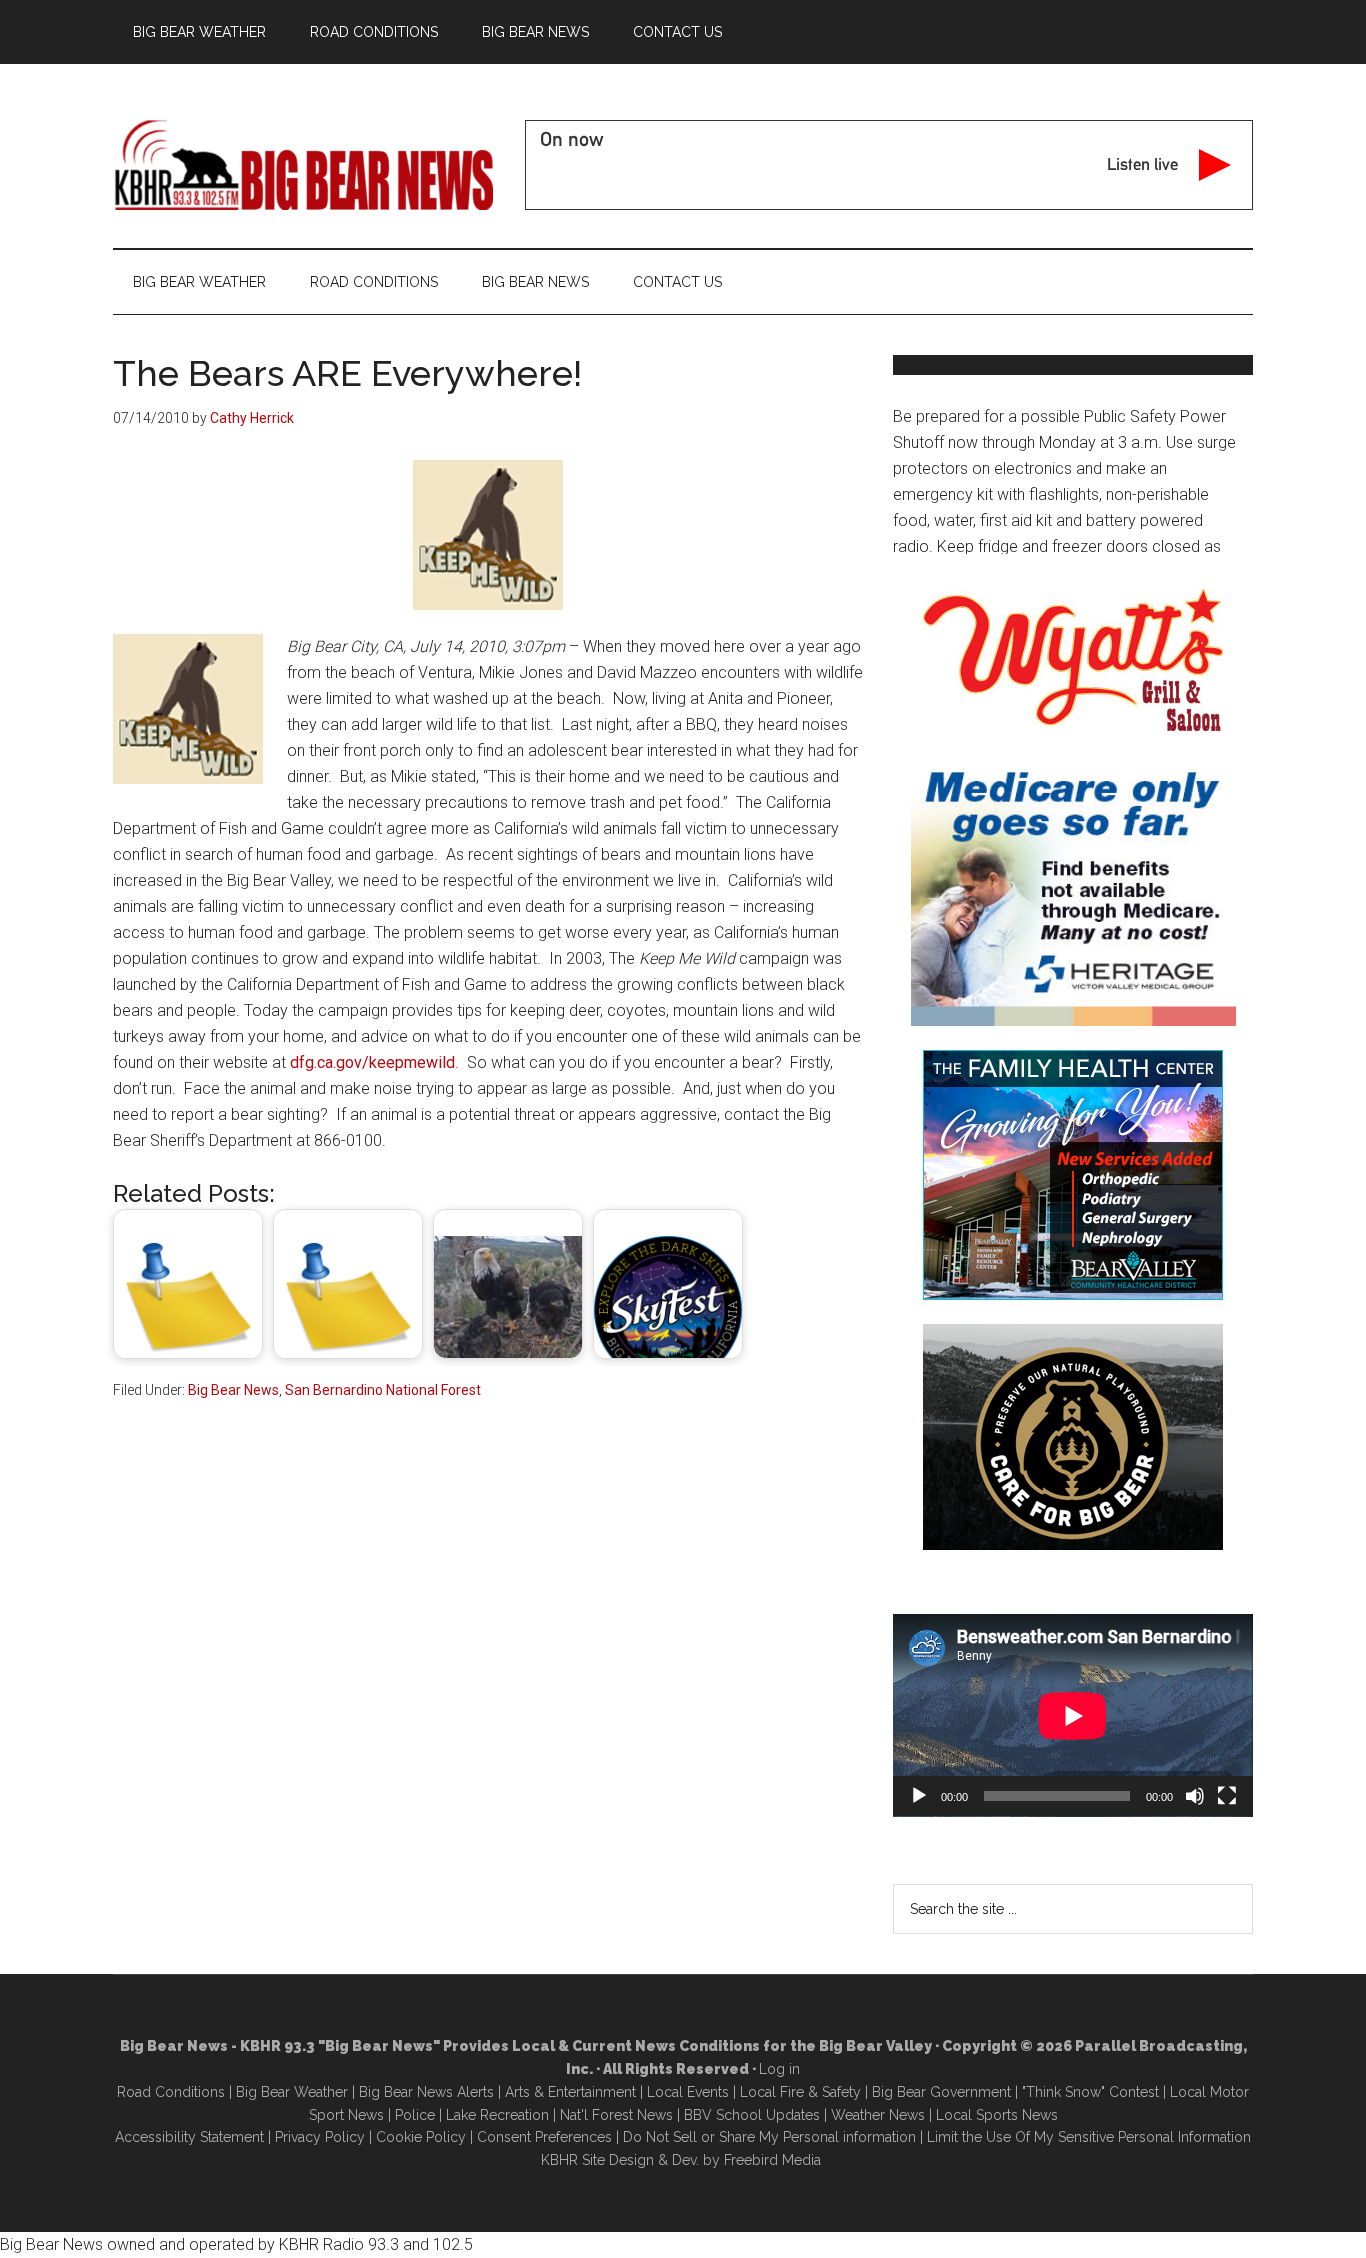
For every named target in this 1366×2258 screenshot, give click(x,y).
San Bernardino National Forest (383, 1390)
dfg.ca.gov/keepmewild (372, 1062)
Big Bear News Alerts (426, 2092)
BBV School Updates (752, 2115)
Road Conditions (171, 2092)
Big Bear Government (941, 2092)
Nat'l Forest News (616, 2115)
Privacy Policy (320, 2137)
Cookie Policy (421, 2137)
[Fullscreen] (1227, 1796)
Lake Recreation (497, 2115)
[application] (1073, 1715)
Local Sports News (997, 2115)
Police (415, 2115)
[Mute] (1195, 1796)
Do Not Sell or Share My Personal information (769, 2137)
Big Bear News (233, 1390)
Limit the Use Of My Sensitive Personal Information (1089, 2137)
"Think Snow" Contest (1090, 2092)
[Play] (919, 1796)
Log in (779, 2069)
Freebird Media (772, 2160)
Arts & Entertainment (570, 2092)
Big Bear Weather (292, 2092)
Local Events (688, 2092)
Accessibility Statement (189, 2137)
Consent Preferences (544, 2137)
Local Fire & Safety (800, 2092)
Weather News (878, 2115)
